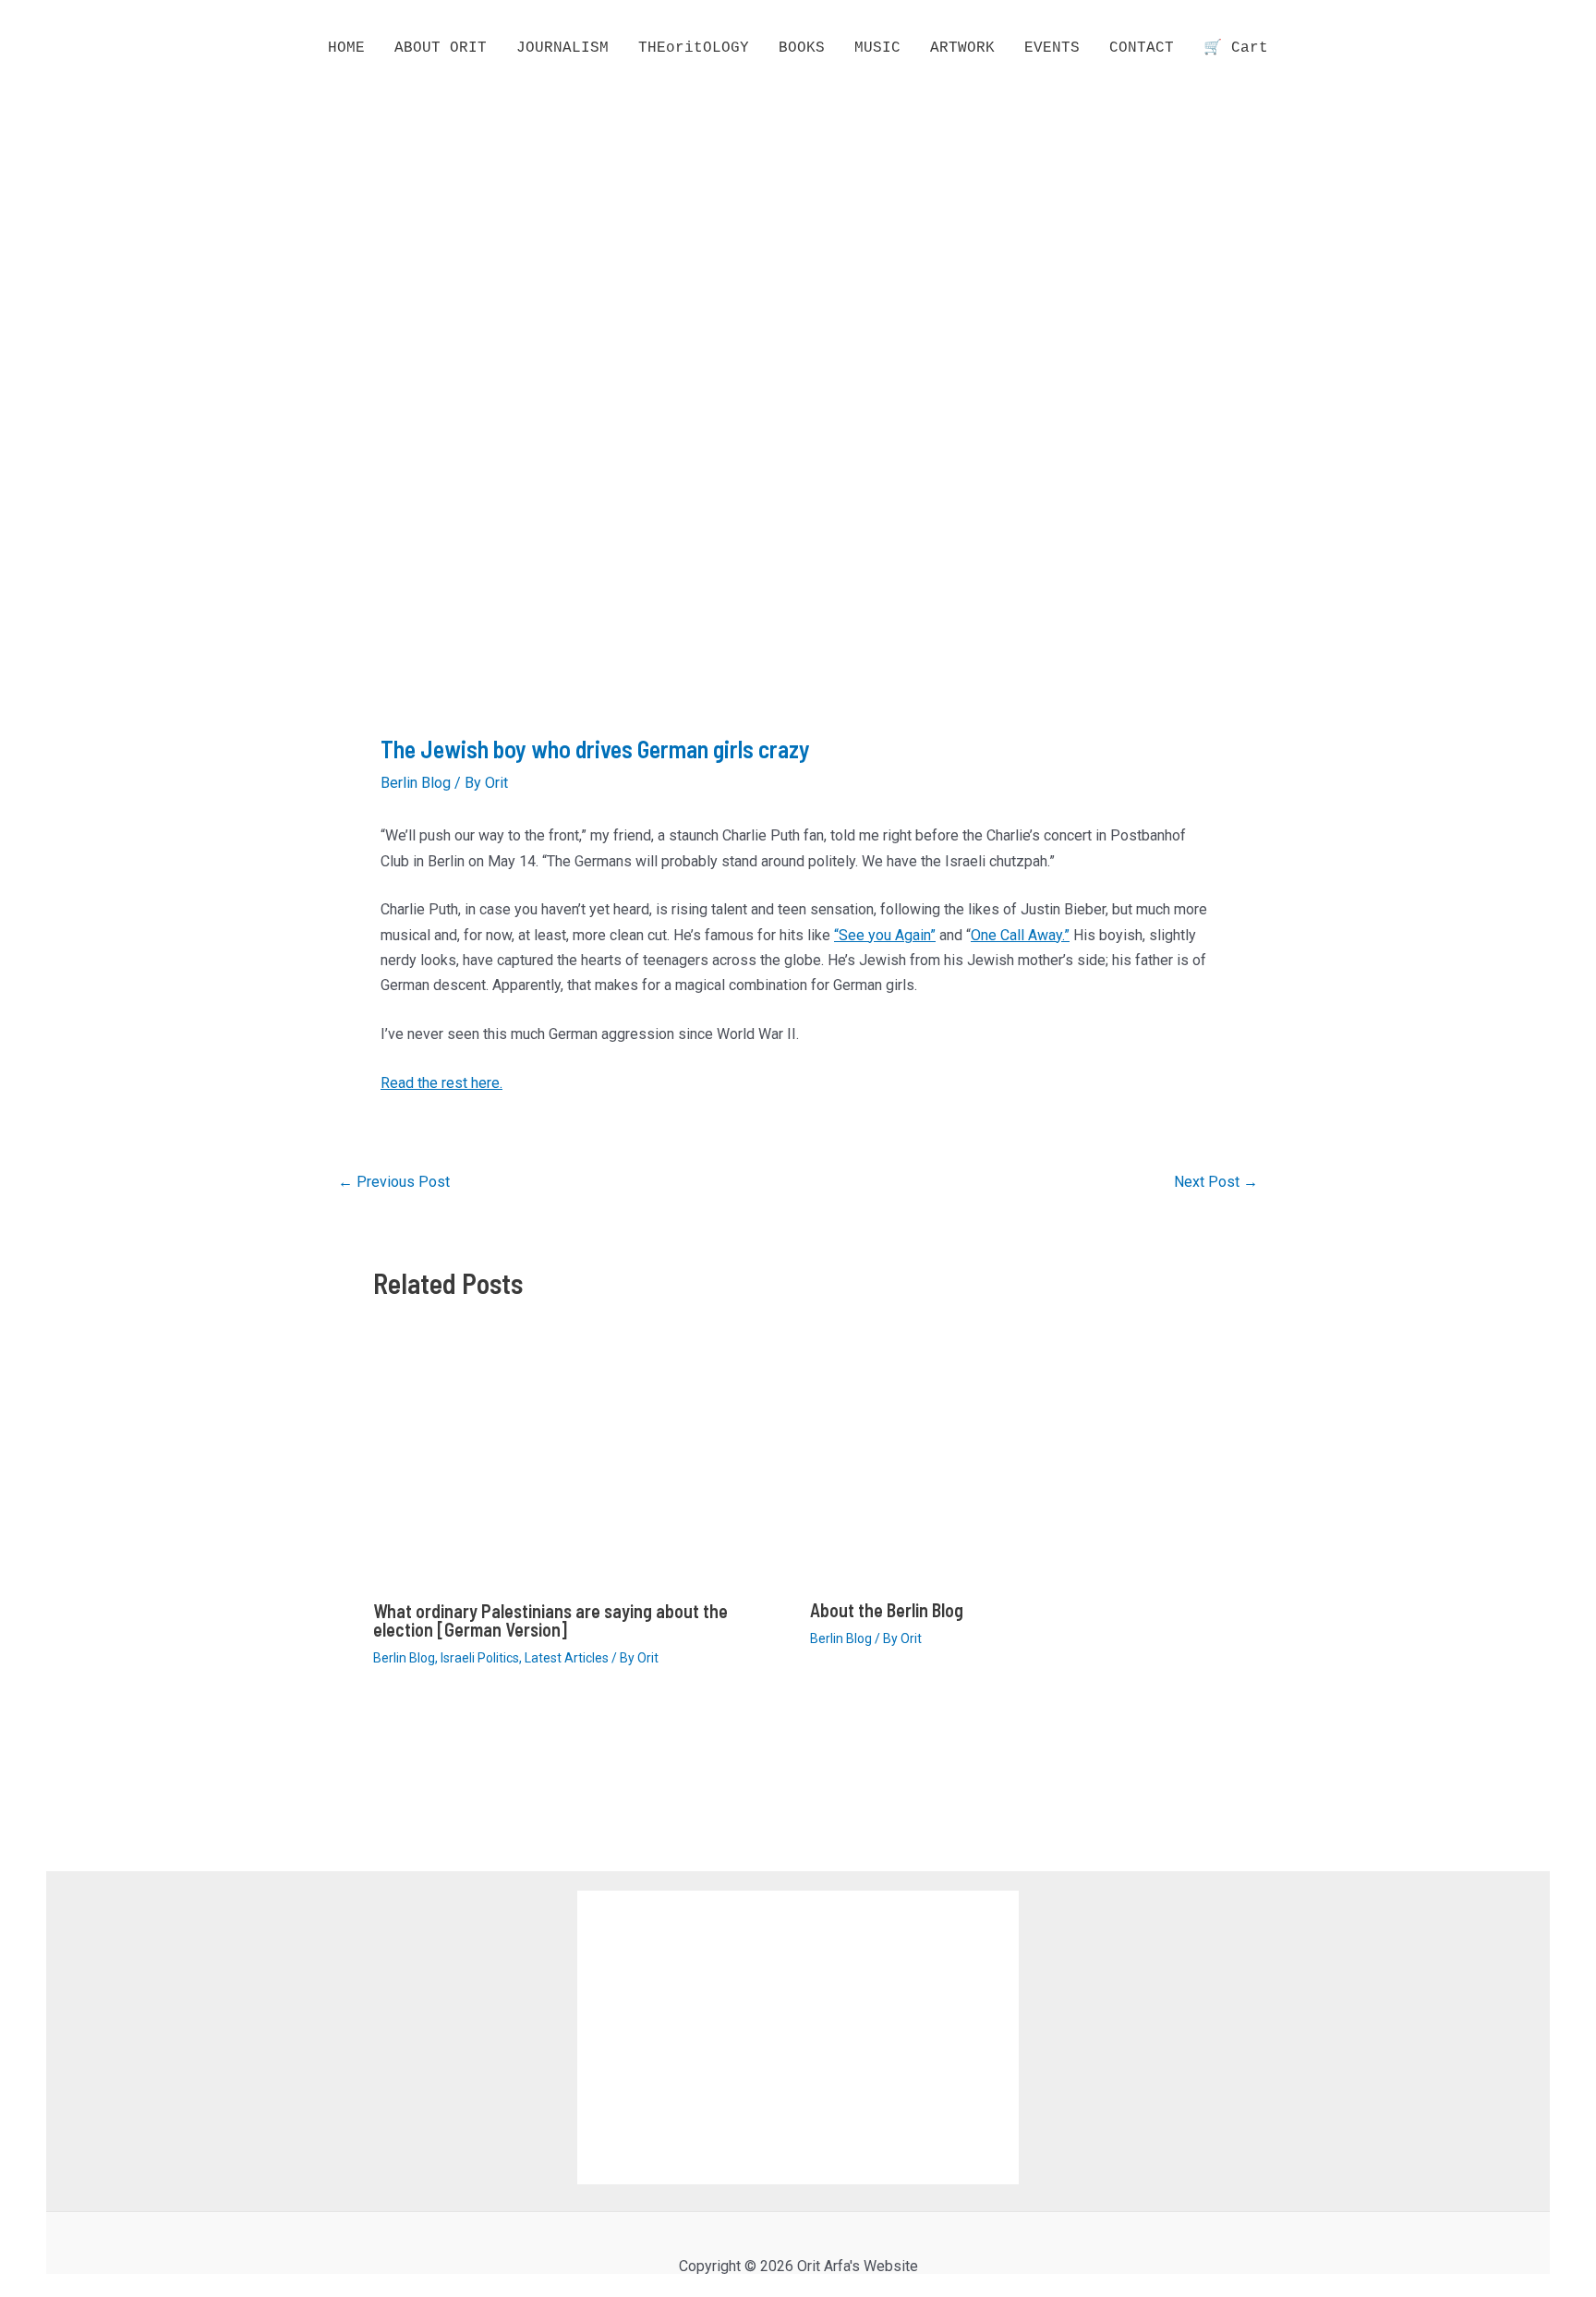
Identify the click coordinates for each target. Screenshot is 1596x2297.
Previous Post (394, 1182)
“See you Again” (885, 935)
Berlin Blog (416, 783)
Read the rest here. (441, 1083)
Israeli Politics (480, 1658)
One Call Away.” (1020, 935)
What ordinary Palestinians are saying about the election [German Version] (550, 1620)
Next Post (1216, 1182)
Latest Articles (567, 1658)
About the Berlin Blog (887, 1610)
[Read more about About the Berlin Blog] (1017, 1469)
